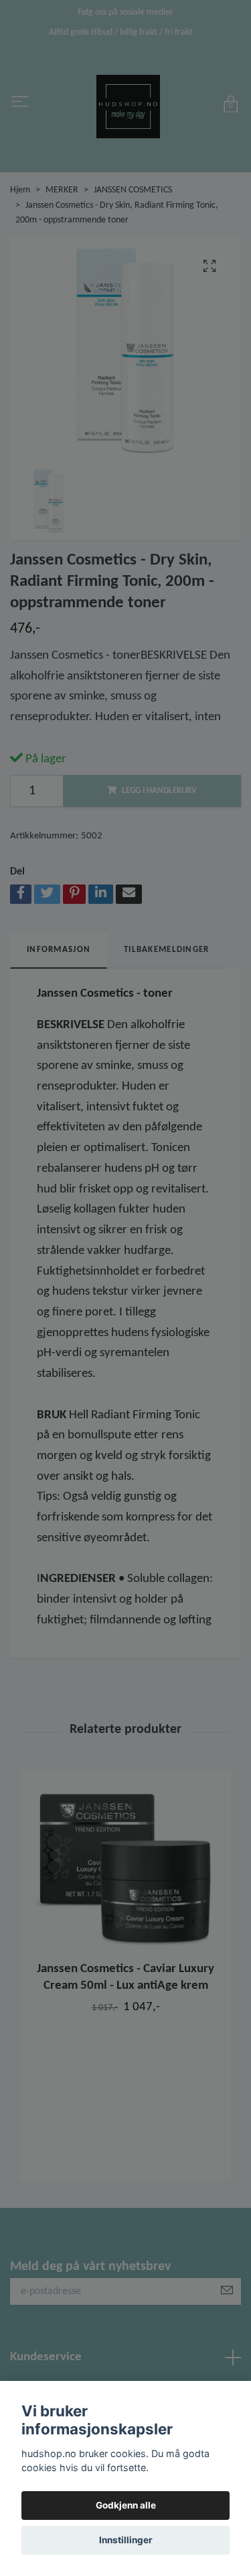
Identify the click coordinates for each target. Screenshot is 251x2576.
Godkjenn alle (126, 2505)
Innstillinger (126, 2540)
